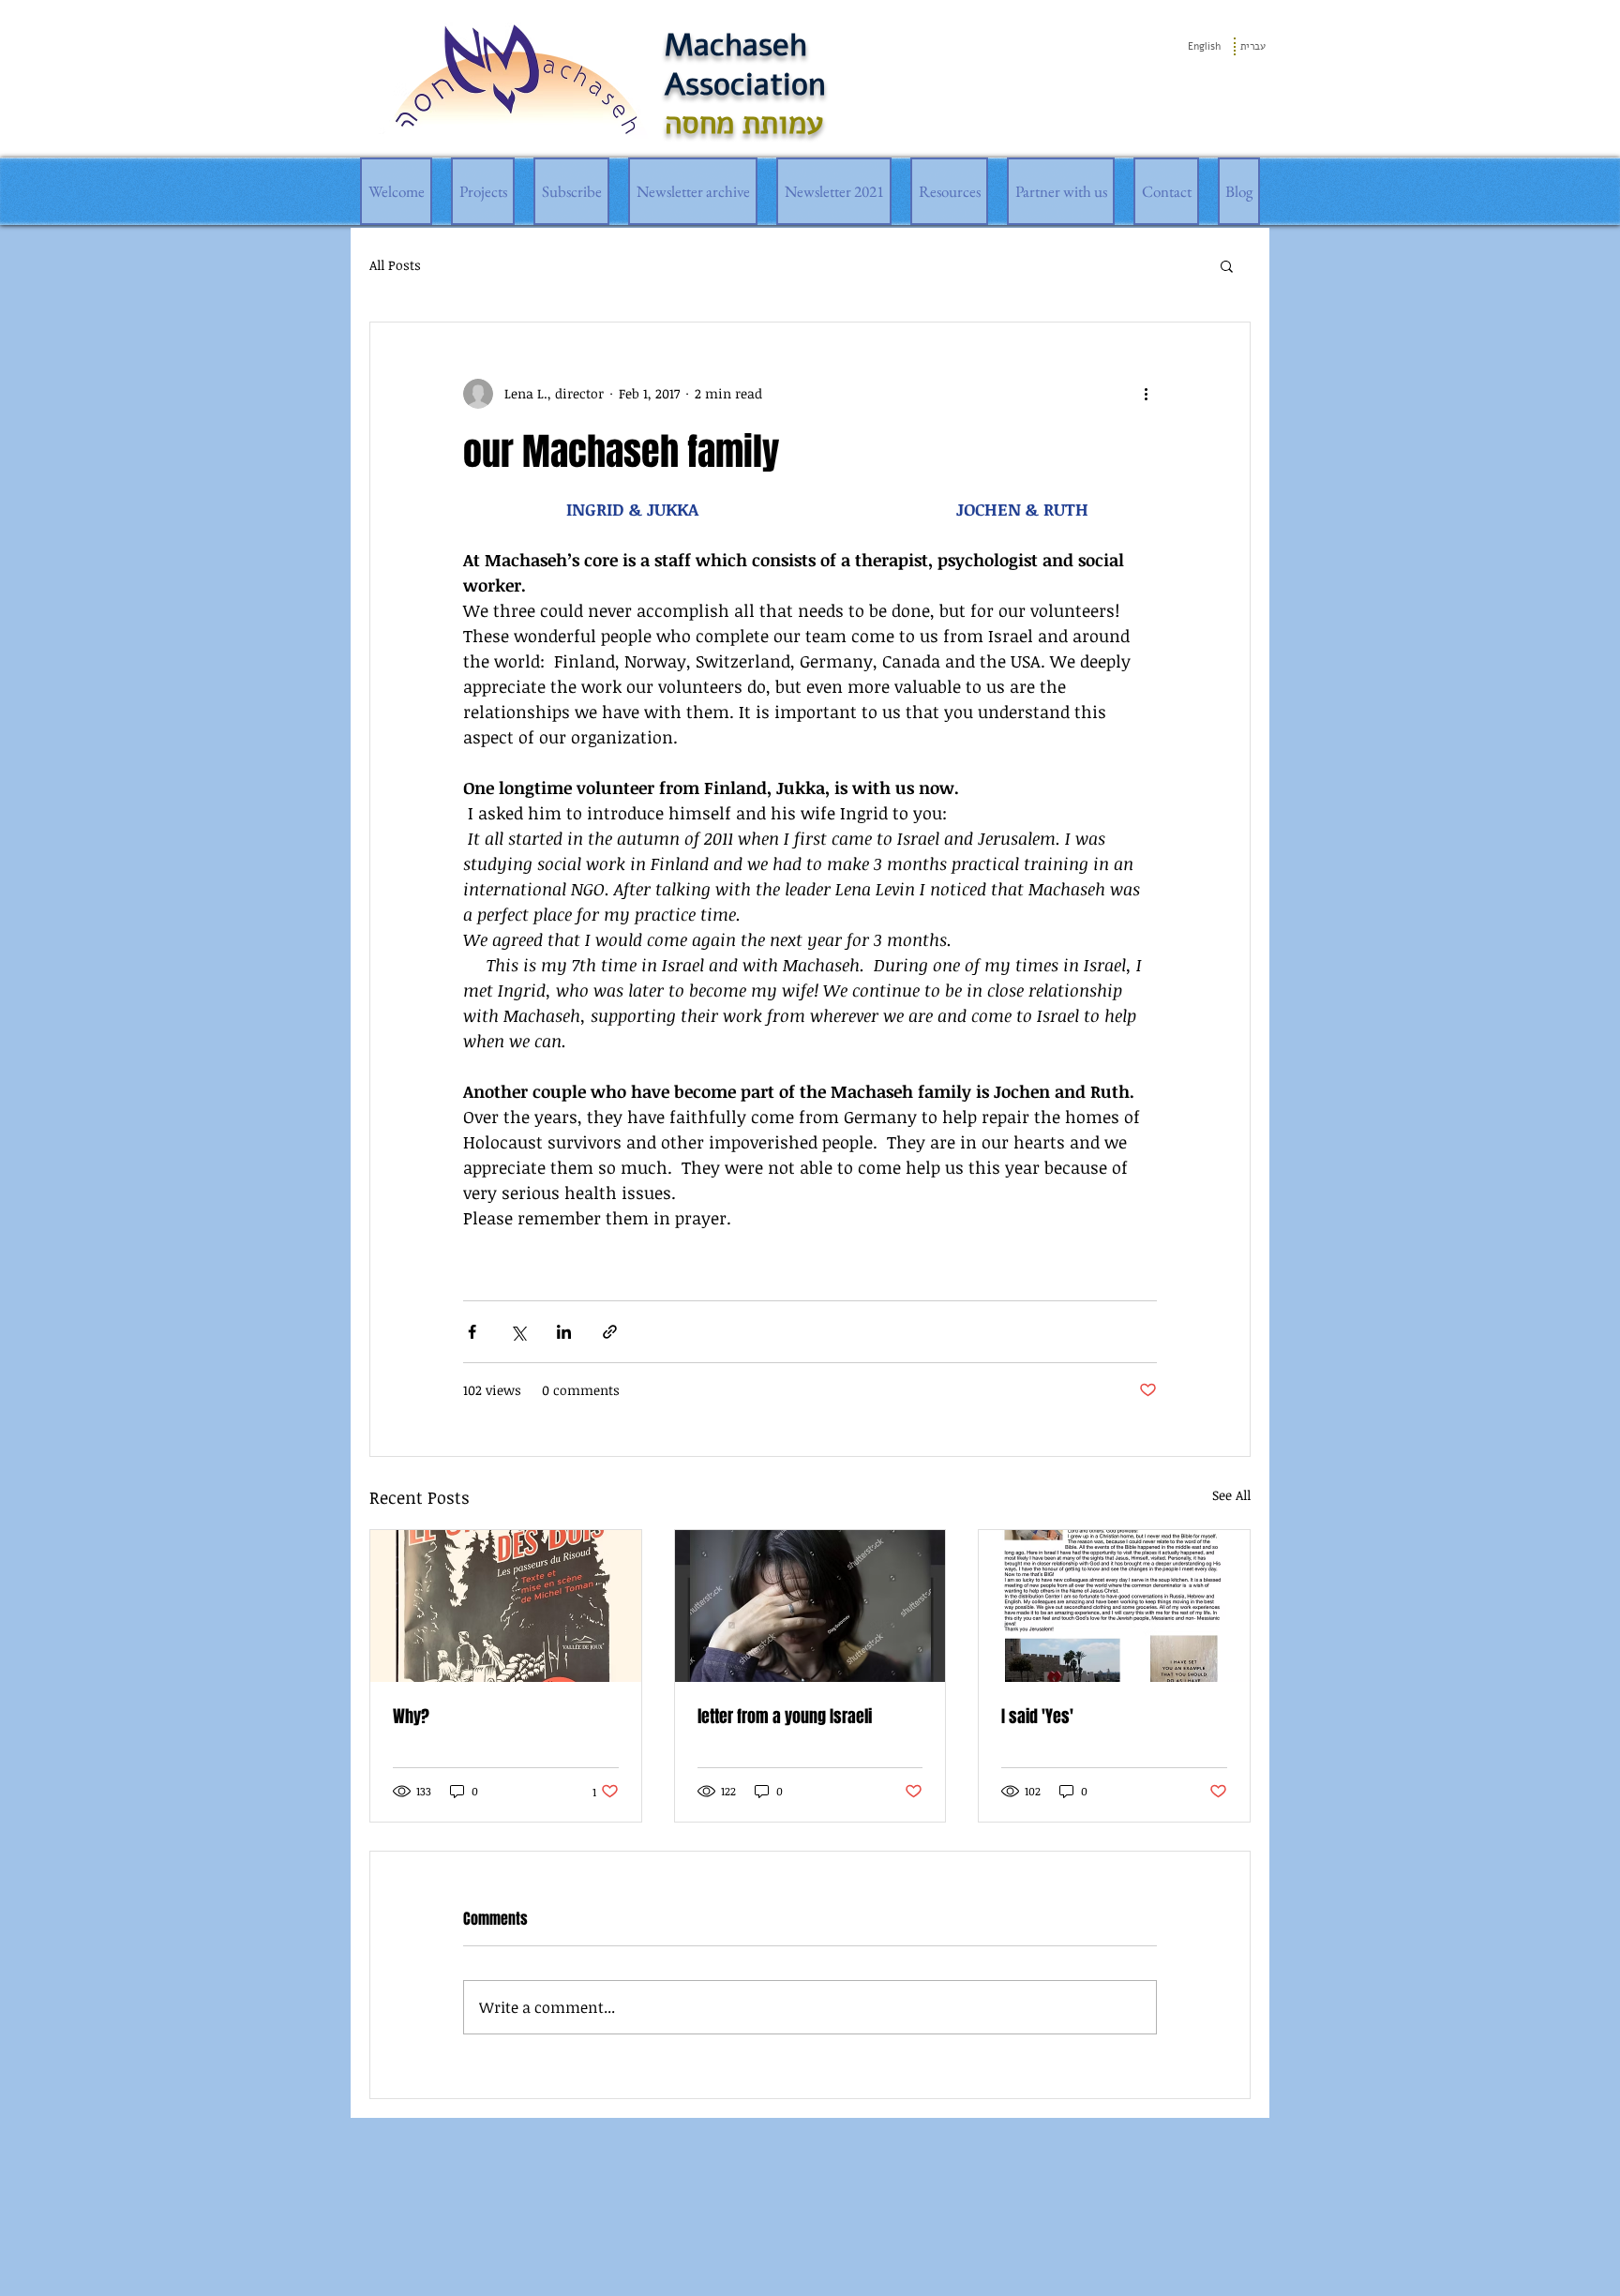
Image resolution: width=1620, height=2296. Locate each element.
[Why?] (506, 1606)
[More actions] (1146, 394)
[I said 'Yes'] (1114, 1606)
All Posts (395, 265)
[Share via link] (610, 1332)
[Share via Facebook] (472, 1332)
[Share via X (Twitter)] (518, 1332)
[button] (1227, 265)
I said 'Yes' (1037, 1717)
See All (1231, 1495)
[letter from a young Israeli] (810, 1606)
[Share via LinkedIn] (564, 1332)
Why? (411, 1717)
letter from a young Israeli (785, 1717)
